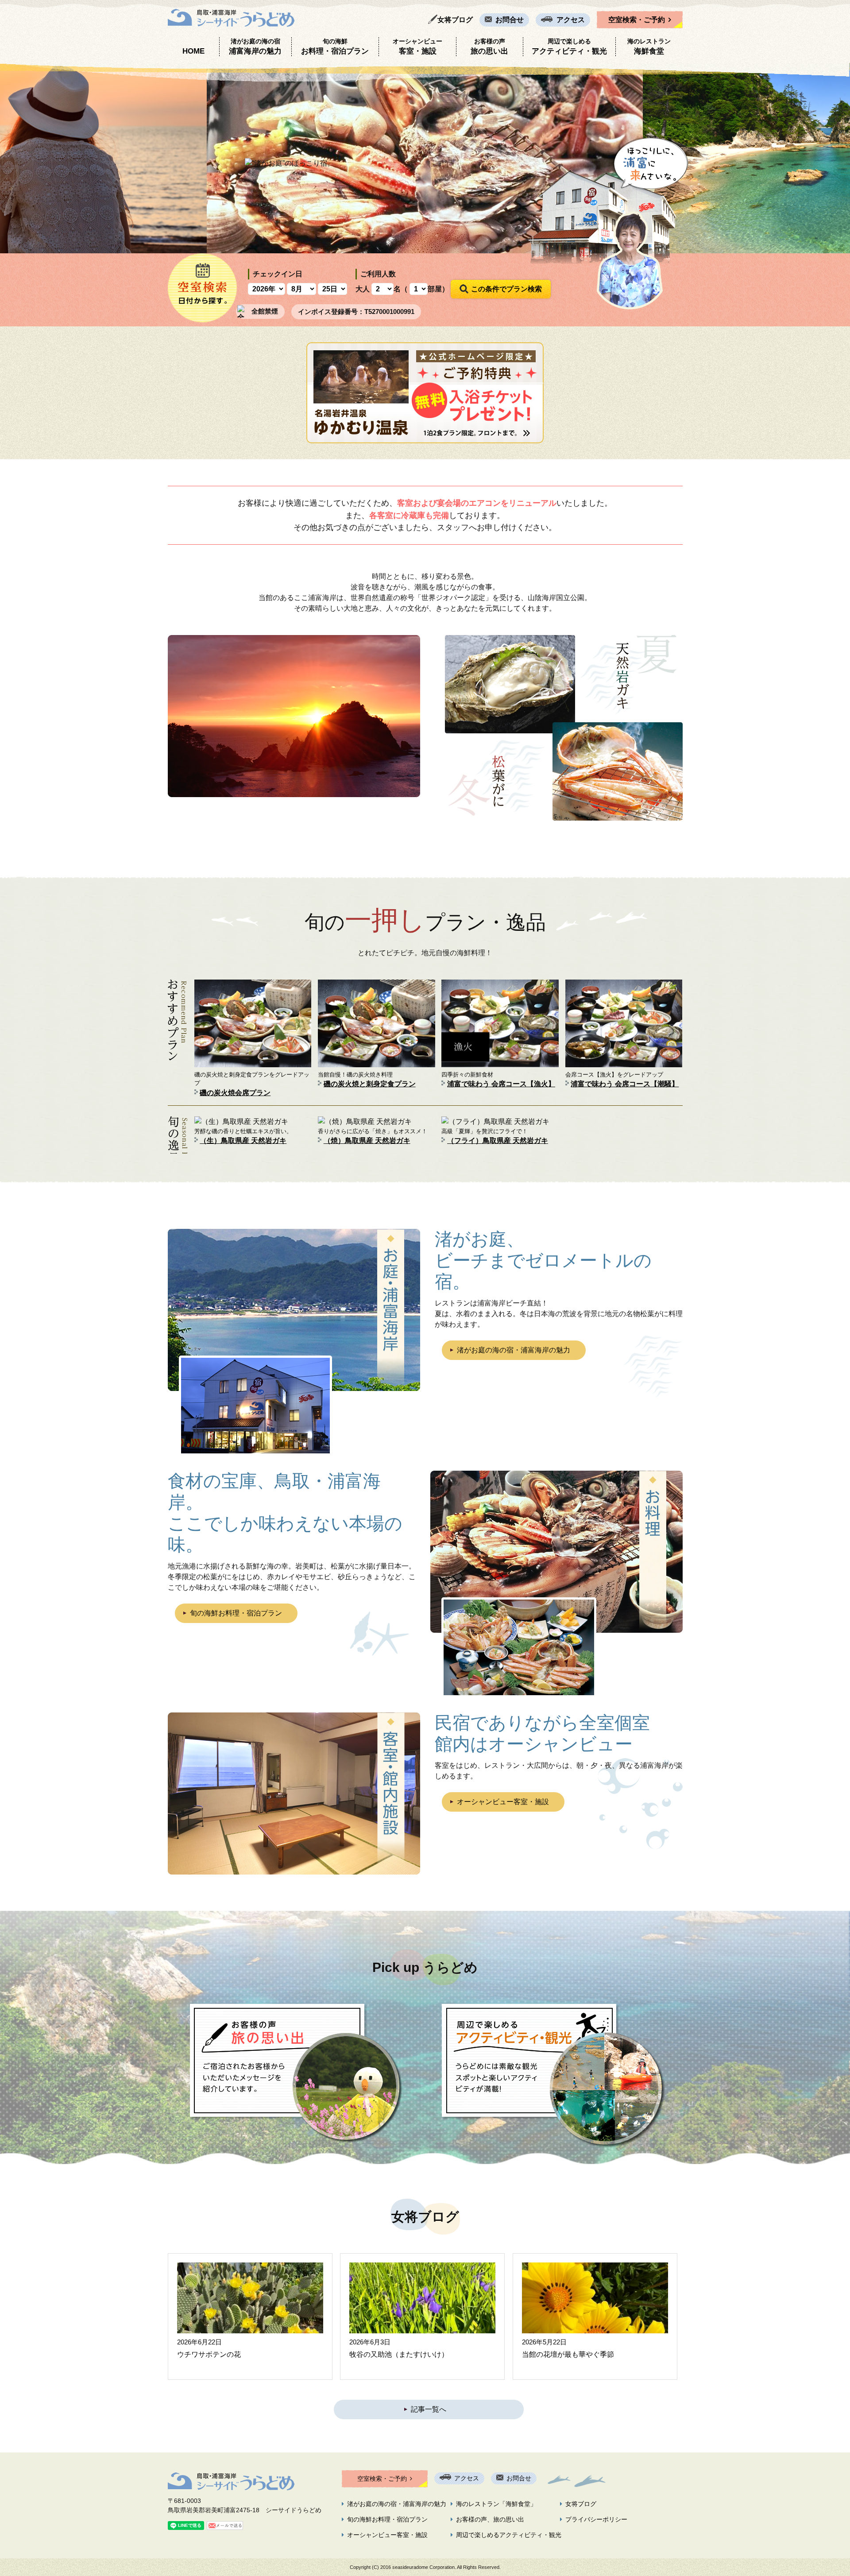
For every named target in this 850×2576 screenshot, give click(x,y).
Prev (12, 158)
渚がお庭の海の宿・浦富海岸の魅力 (514, 1350)
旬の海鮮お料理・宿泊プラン (236, 1613)
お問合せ (510, 20)
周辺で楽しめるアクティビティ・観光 (509, 2535)
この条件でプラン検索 (506, 289)
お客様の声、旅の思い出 (490, 2519)
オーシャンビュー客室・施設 (503, 1802)
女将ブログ (455, 20)
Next (838, 158)
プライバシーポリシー (596, 2519)
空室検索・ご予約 (637, 20)
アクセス (571, 20)
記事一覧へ (429, 2409)
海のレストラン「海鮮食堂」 (496, 2504)
